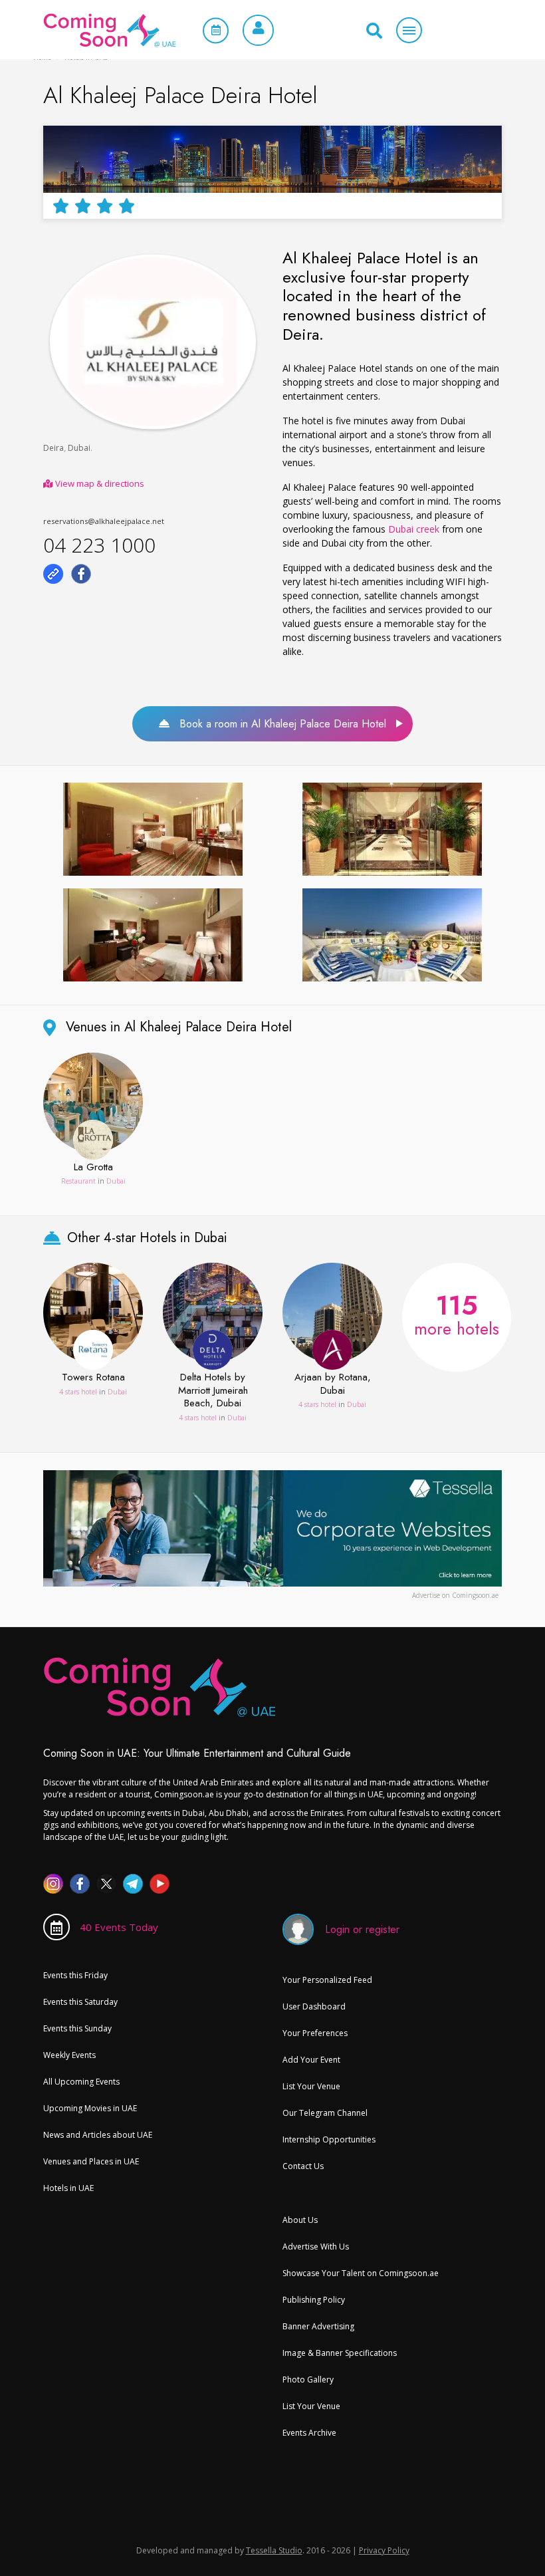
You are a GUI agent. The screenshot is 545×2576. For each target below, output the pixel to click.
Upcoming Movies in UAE (90, 2108)
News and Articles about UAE (98, 2135)
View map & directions (99, 483)
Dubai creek (414, 529)
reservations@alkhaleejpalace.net (104, 521)
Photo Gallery (308, 2380)
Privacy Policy (384, 2550)
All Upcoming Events (81, 2082)
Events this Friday (75, 1975)
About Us (300, 2220)
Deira (54, 448)
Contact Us (303, 2166)
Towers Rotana (93, 1378)
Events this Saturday (80, 2002)
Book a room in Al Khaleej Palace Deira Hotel (278, 724)
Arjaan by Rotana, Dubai (333, 1384)
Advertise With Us (316, 2247)
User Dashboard (314, 2006)
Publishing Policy (314, 2300)
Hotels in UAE (68, 2188)
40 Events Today (119, 1927)
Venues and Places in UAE (91, 2161)
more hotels (457, 1313)
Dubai (79, 448)
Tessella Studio (274, 2550)
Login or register (362, 1929)
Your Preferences (315, 2033)
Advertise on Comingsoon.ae (455, 1595)
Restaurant (78, 1181)
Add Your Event (311, 2060)
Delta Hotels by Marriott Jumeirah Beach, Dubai (213, 1391)
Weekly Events (69, 2055)
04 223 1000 (99, 545)
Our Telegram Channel (325, 2113)
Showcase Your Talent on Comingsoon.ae (361, 2273)
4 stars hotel (78, 1392)
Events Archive (309, 2433)
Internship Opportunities (329, 2139)
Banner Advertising (318, 2326)
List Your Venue (311, 2086)
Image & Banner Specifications (340, 2353)
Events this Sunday (77, 2028)
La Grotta (93, 1168)
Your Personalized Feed (327, 1980)
